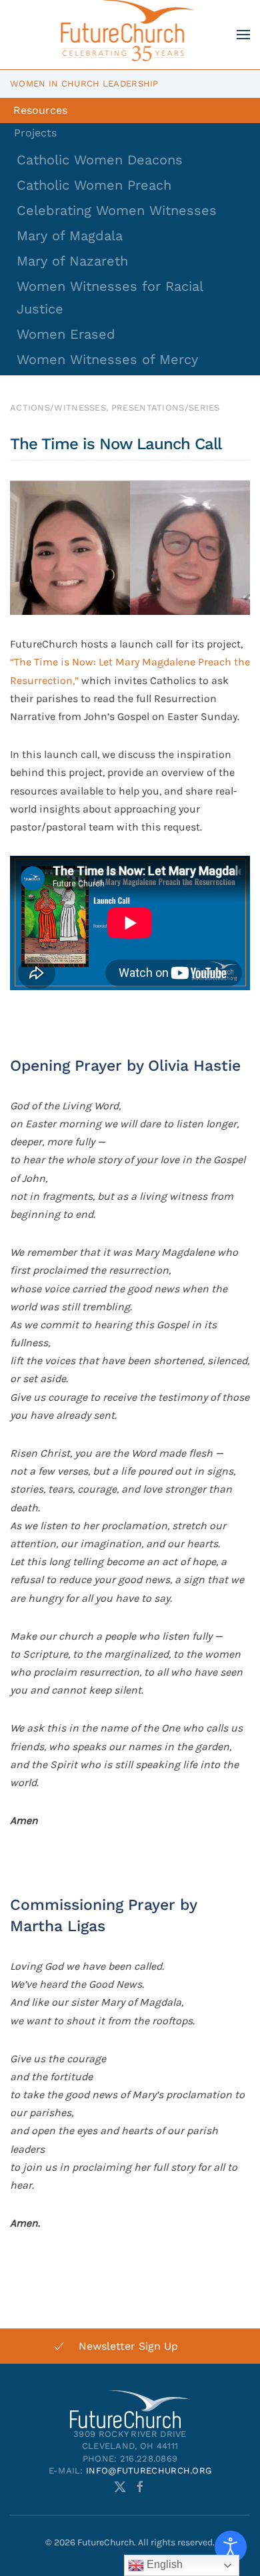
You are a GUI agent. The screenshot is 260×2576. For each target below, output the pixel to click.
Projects (35, 133)
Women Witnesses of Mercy (107, 359)
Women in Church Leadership (84, 84)
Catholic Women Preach (94, 185)
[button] (243, 35)
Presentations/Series (166, 408)
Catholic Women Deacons (100, 160)
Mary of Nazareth (72, 261)
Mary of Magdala (70, 236)
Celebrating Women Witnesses (117, 210)
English (163, 2564)
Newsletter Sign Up (128, 2346)
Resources (40, 110)
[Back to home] (130, 35)
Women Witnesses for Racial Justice (110, 297)
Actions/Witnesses (58, 408)
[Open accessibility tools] (231, 2547)
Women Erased (66, 334)
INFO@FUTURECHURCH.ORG (149, 2471)
